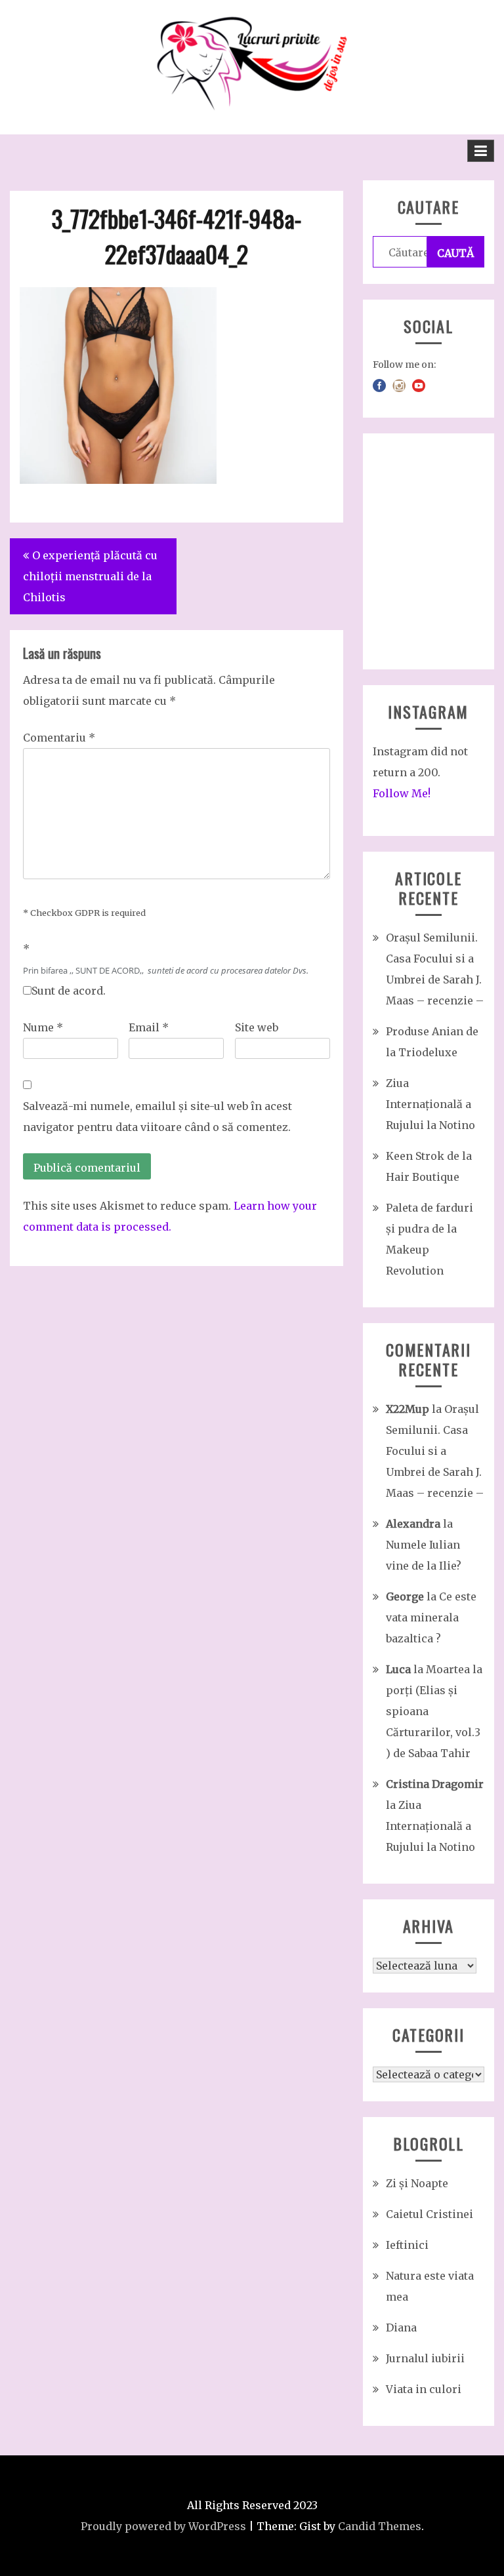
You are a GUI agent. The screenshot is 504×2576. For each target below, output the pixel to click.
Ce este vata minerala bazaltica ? (431, 1617)
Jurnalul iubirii (425, 2358)
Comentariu (59, 738)
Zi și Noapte (417, 2183)
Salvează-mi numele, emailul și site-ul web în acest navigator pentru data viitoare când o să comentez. (157, 1117)
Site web (257, 1027)
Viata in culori (424, 2389)
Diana (401, 2328)
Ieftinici (407, 2245)
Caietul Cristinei (430, 2214)
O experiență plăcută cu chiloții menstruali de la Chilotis (90, 576)
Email (149, 1027)
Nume (43, 1027)
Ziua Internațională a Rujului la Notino (430, 1104)
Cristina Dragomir (435, 1784)
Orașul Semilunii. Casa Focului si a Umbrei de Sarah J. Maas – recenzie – (435, 1451)
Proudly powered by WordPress (163, 2526)
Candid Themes (380, 2526)
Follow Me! (402, 793)
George (405, 1596)
